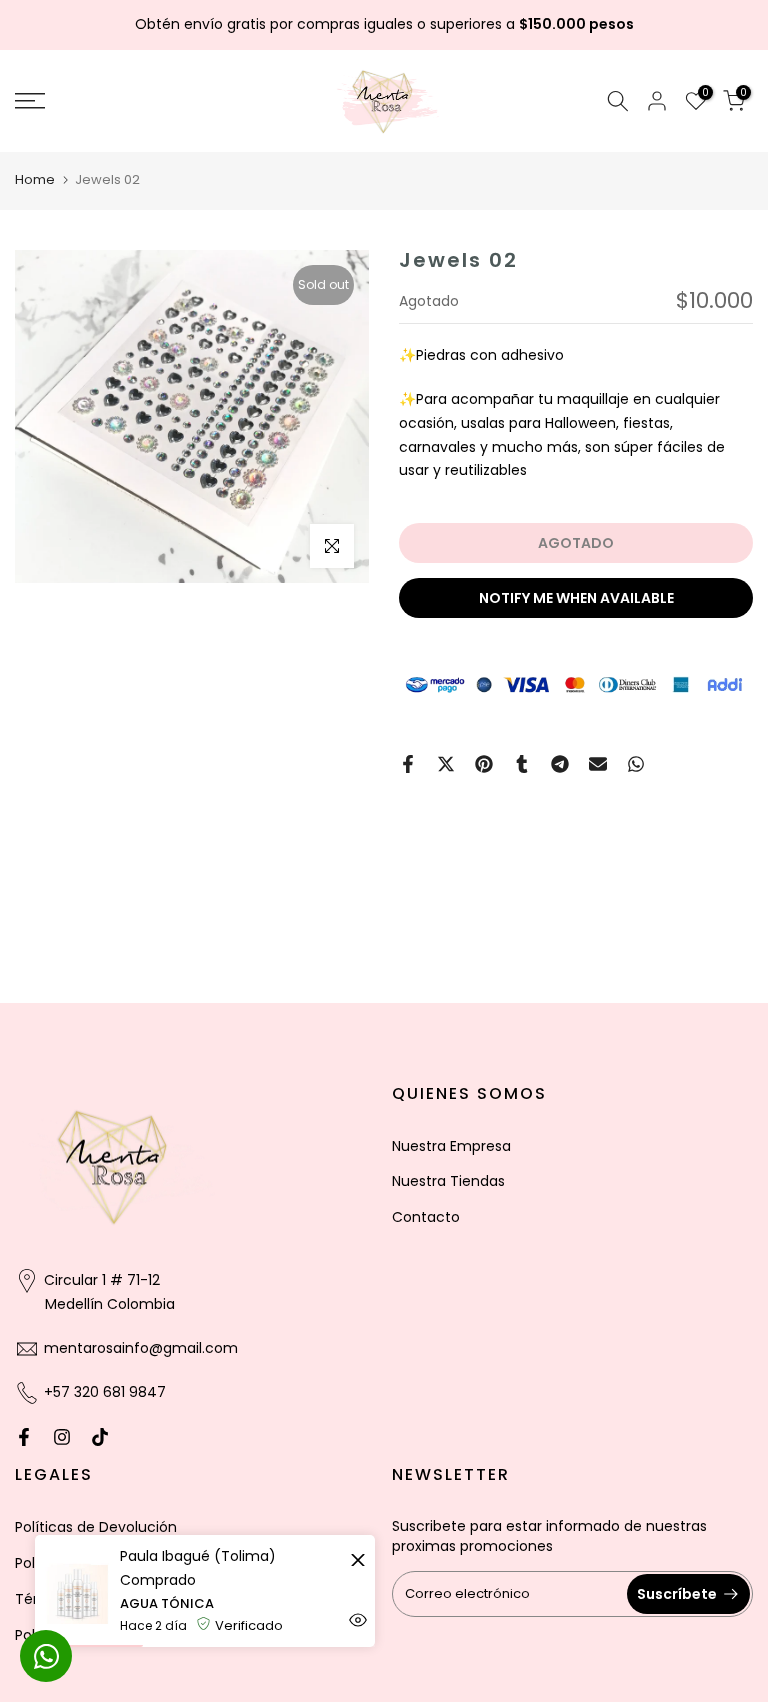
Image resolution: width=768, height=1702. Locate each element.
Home (35, 179)
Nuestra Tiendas (448, 1181)
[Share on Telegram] (560, 764)
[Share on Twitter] (446, 764)
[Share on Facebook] (408, 764)
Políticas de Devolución (96, 1527)
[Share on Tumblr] (522, 764)
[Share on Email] (598, 764)
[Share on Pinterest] (484, 764)
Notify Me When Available (576, 598)
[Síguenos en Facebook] (24, 1437)
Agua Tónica (167, 1603)
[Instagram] (62, 1437)
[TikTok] (100, 1437)
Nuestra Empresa (451, 1146)
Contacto (426, 1217)
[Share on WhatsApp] (636, 764)
